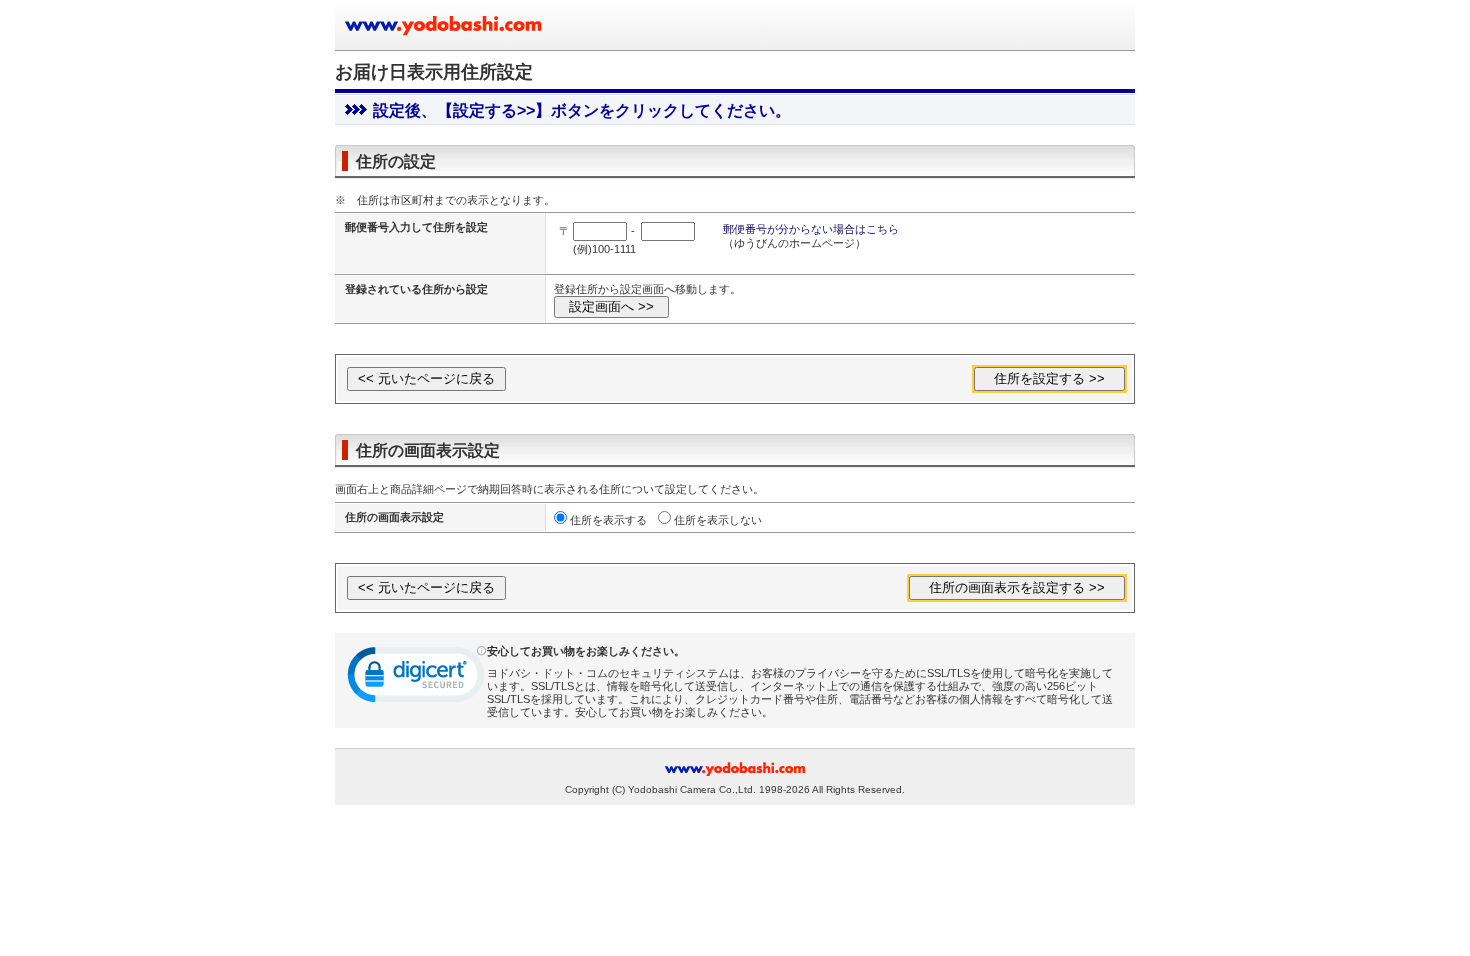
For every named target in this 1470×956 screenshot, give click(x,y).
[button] (417, 679)
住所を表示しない (718, 520)
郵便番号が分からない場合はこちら (811, 229)
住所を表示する (608, 520)
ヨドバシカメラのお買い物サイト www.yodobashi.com (445, 25)
